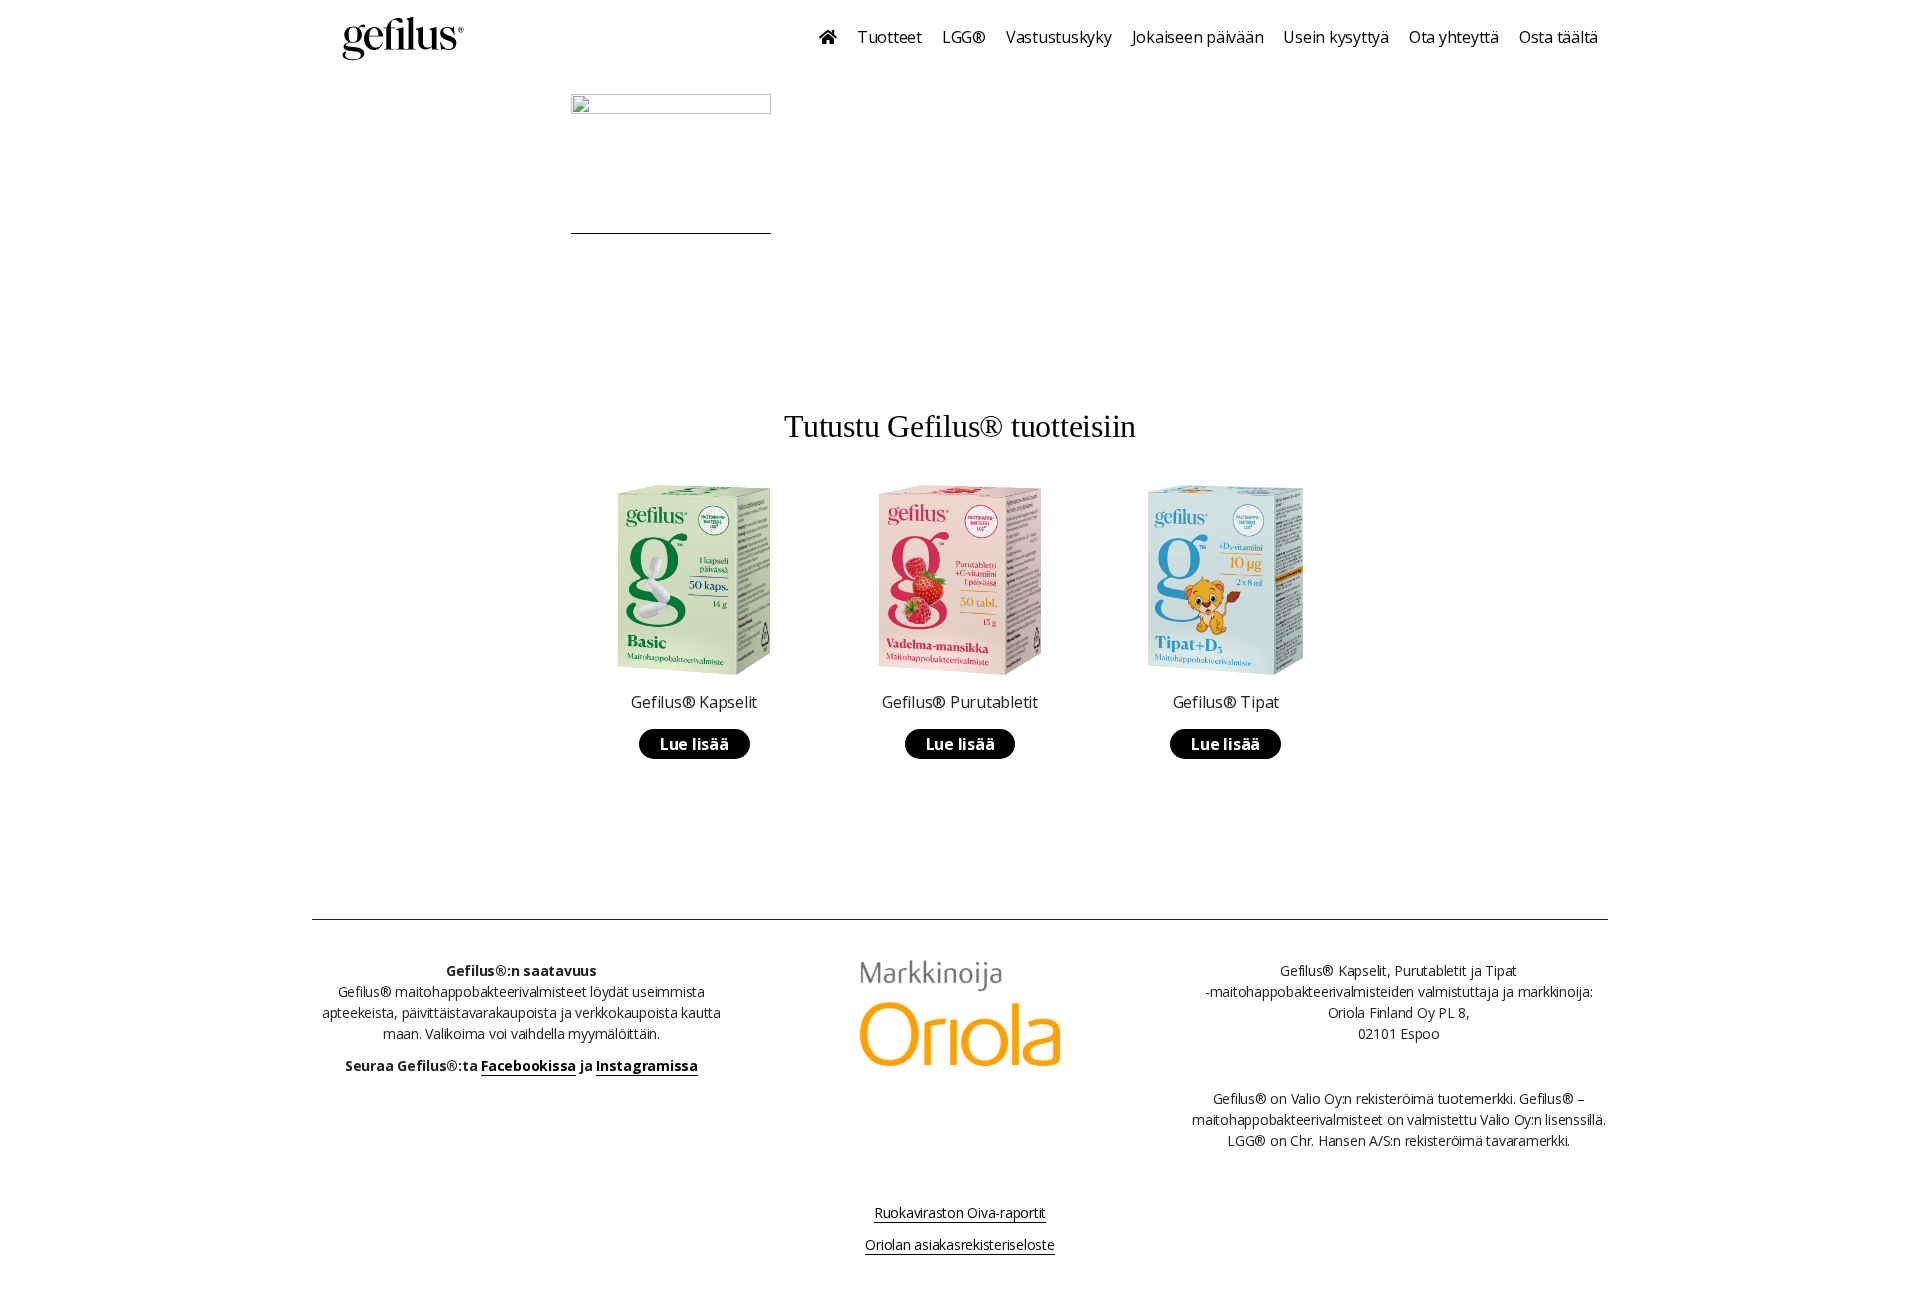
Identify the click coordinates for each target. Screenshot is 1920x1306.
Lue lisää (694, 744)
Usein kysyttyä (1336, 37)
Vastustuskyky (1059, 37)
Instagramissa (647, 1065)
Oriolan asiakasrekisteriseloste (959, 1244)
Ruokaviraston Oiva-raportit (960, 1212)
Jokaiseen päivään (1198, 37)
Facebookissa (528, 1065)
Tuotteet (889, 37)
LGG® (964, 37)
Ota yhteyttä (1454, 37)
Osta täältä (1558, 37)
